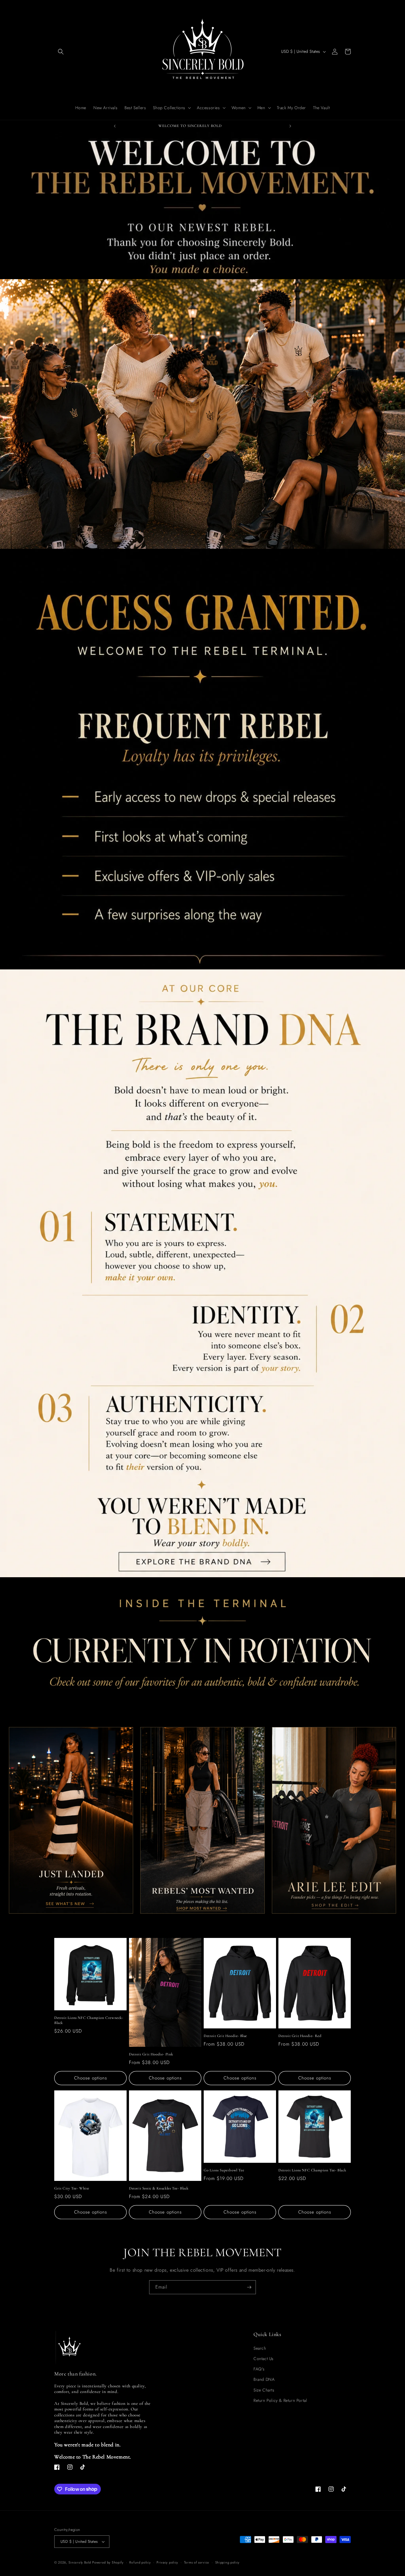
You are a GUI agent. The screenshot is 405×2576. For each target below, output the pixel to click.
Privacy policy (167, 2562)
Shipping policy (228, 2562)
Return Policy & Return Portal (280, 2400)
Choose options (91, 2078)
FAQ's (259, 2369)
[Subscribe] (249, 2287)
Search (260, 2348)
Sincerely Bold (80, 2562)
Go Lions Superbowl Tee (224, 2170)
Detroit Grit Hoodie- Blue (225, 2036)
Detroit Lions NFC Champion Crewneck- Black (89, 2020)
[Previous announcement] (115, 126)
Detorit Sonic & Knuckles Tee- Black (159, 2188)
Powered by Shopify (108, 2562)
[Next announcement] (290, 126)
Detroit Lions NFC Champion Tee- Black (312, 2170)
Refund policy (140, 2562)
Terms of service (197, 2562)
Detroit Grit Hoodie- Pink (151, 2054)
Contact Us (264, 2359)
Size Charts (264, 2390)
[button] (61, 52)
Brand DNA (264, 2379)
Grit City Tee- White (72, 2188)
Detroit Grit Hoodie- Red (300, 2036)
